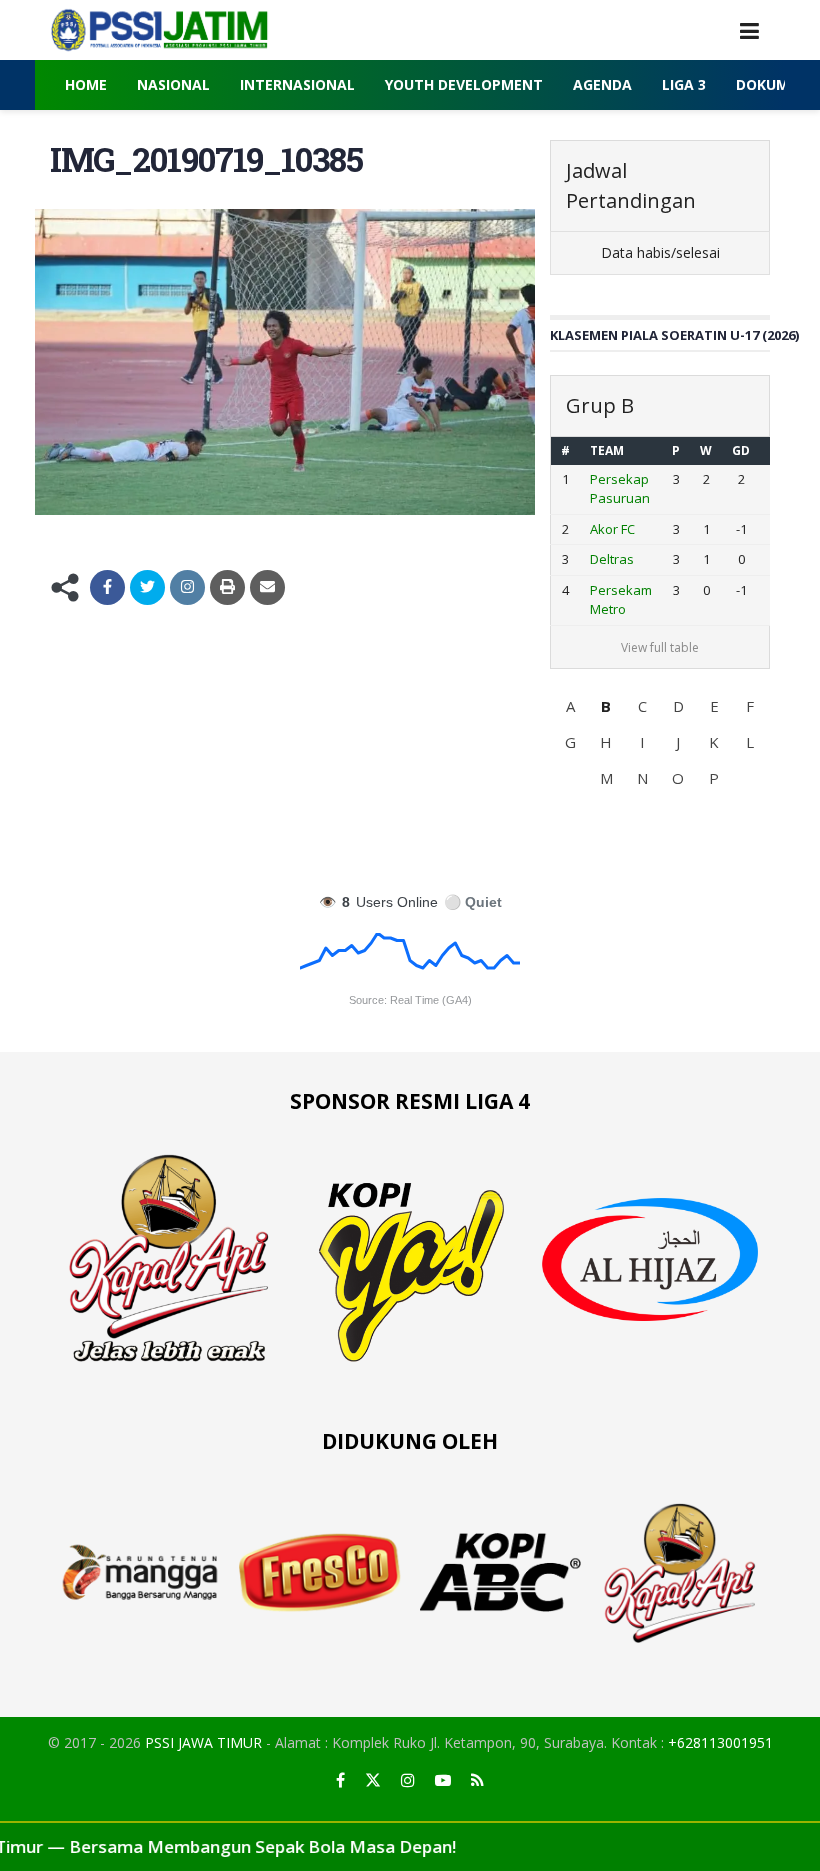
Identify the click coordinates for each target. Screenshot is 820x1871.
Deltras (612, 559)
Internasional (297, 84)
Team (607, 450)
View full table (660, 647)
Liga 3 (684, 84)
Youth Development (464, 84)
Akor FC (612, 529)
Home (86, 84)
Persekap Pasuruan (620, 489)
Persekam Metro (621, 600)
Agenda (602, 84)
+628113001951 (720, 1742)
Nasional (173, 84)
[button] (570, 706)
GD (741, 450)
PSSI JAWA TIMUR (203, 1742)
